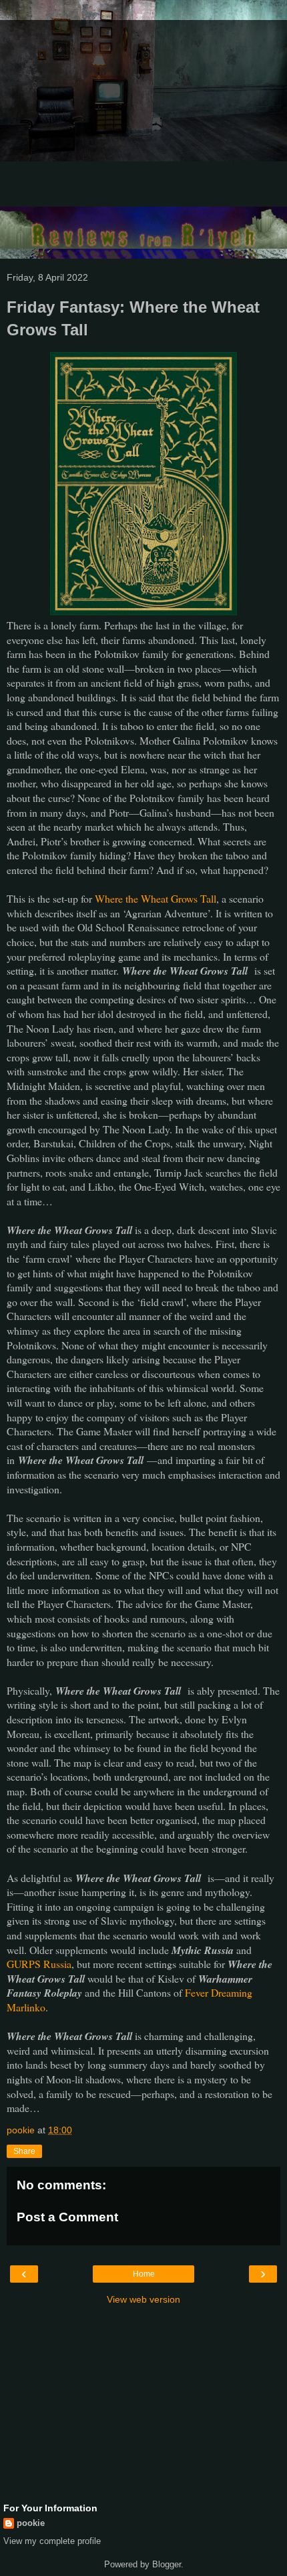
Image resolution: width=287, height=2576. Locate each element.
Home (144, 2274)
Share (24, 2151)
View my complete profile (52, 2541)
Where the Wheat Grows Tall (156, 898)
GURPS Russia (39, 1964)
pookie (31, 2523)
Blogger (167, 2564)
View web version (143, 2299)
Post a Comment (67, 2217)
